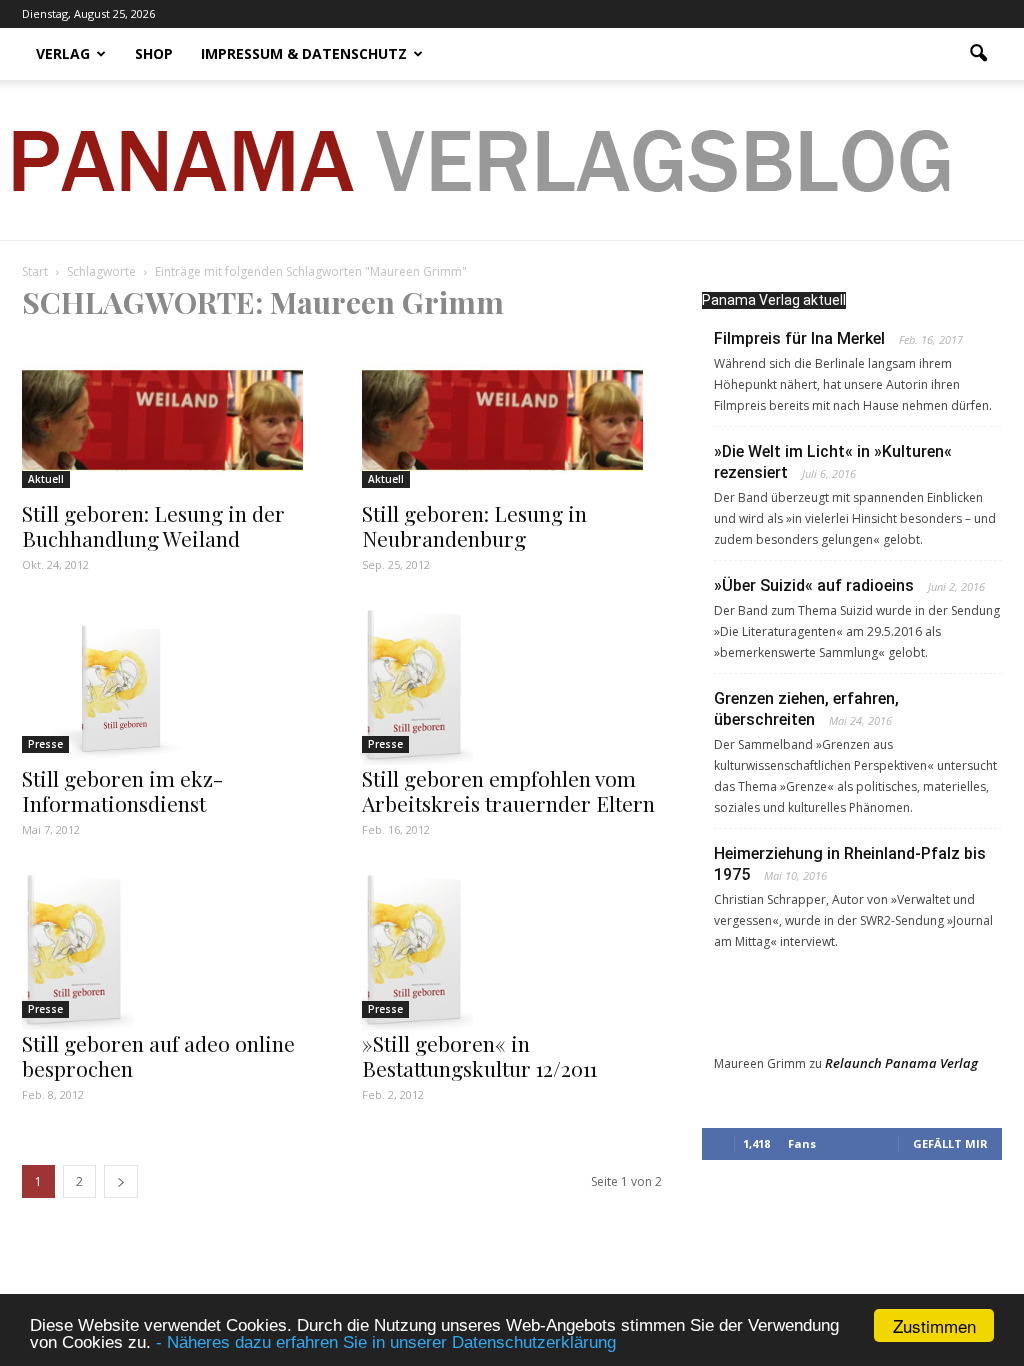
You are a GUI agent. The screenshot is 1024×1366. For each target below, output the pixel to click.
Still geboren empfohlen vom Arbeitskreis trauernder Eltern (508, 790)
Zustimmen (934, 1325)
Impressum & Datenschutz (304, 53)
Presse (45, 744)
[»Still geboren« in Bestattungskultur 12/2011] (512, 950)
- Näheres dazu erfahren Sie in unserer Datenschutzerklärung (386, 1342)
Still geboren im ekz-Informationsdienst (122, 790)
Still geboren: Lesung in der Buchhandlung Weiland (153, 525)
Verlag (63, 53)
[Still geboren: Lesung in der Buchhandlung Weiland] (172, 420)
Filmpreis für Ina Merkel (799, 338)
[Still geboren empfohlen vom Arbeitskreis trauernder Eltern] (512, 685)
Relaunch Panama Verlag (901, 1063)
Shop (154, 53)
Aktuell (46, 479)
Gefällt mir (950, 1143)
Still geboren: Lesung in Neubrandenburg (474, 525)
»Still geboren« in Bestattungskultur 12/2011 (479, 1055)
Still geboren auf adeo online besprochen (158, 1055)
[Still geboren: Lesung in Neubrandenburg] (512, 420)
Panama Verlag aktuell (774, 300)
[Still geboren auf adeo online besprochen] (172, 950)
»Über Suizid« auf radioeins (814, 585)
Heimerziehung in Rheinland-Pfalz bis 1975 (850, 864)
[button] (978, 54)
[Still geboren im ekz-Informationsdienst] (172, 685)
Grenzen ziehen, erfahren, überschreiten (806, 709)
